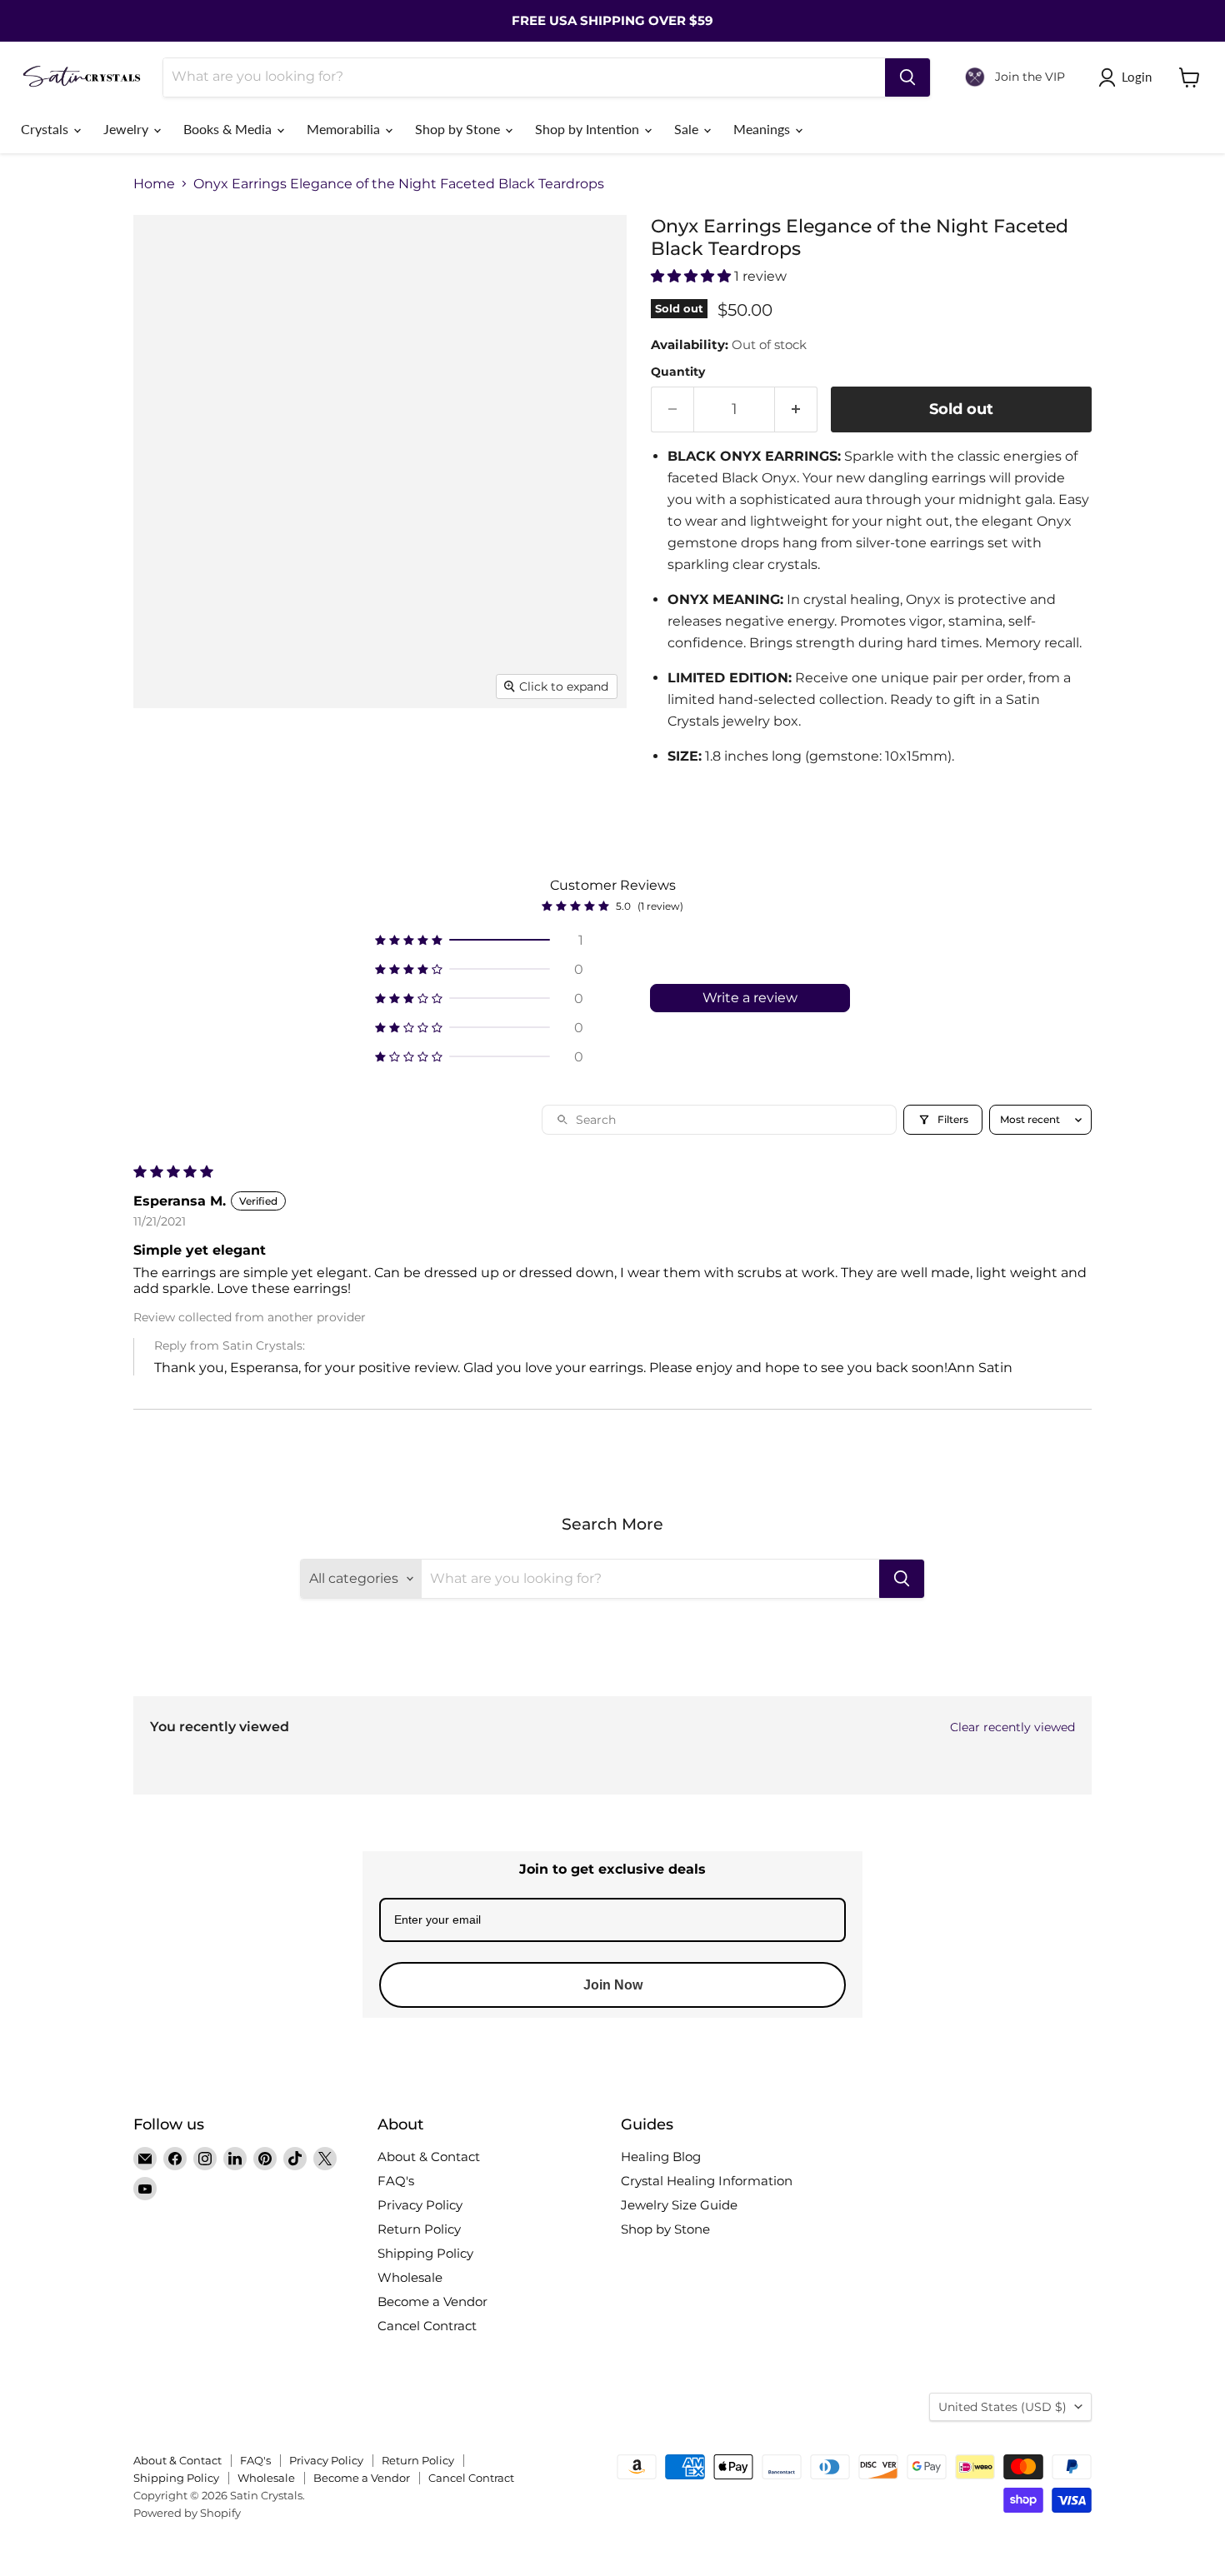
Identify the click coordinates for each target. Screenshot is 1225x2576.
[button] (692, 276)
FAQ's (396, 2181)
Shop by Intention (589, 129)
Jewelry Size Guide (679, 2205)
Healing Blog (661, 2157)
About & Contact (429, 2157)
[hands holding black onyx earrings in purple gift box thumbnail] (398, 756)
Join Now (613, 1985)
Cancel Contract (427, 2326)
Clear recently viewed (1012, 1727)
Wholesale (410, 2277)
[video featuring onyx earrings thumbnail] (317, 756)
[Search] (907, 77)
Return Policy (419, 2229)
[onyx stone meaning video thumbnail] (479, 756)
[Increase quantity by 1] (796, 409)
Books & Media (229, 129)
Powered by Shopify (187, 2513)
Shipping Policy (425, 2253)
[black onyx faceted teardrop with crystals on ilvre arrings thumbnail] (165, 756)
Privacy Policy (420, 2205)
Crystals (46, 129)
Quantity (678, 372)
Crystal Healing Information (707, 2181)
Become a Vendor (432, 2301)
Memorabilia (345, 129)
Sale (688, 129)
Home (154, 184)
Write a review (750, 998)
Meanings (763, 129)
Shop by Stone (459, 129)
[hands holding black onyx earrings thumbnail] (235, 756)
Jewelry (127, 129)
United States (1002, 2407)
